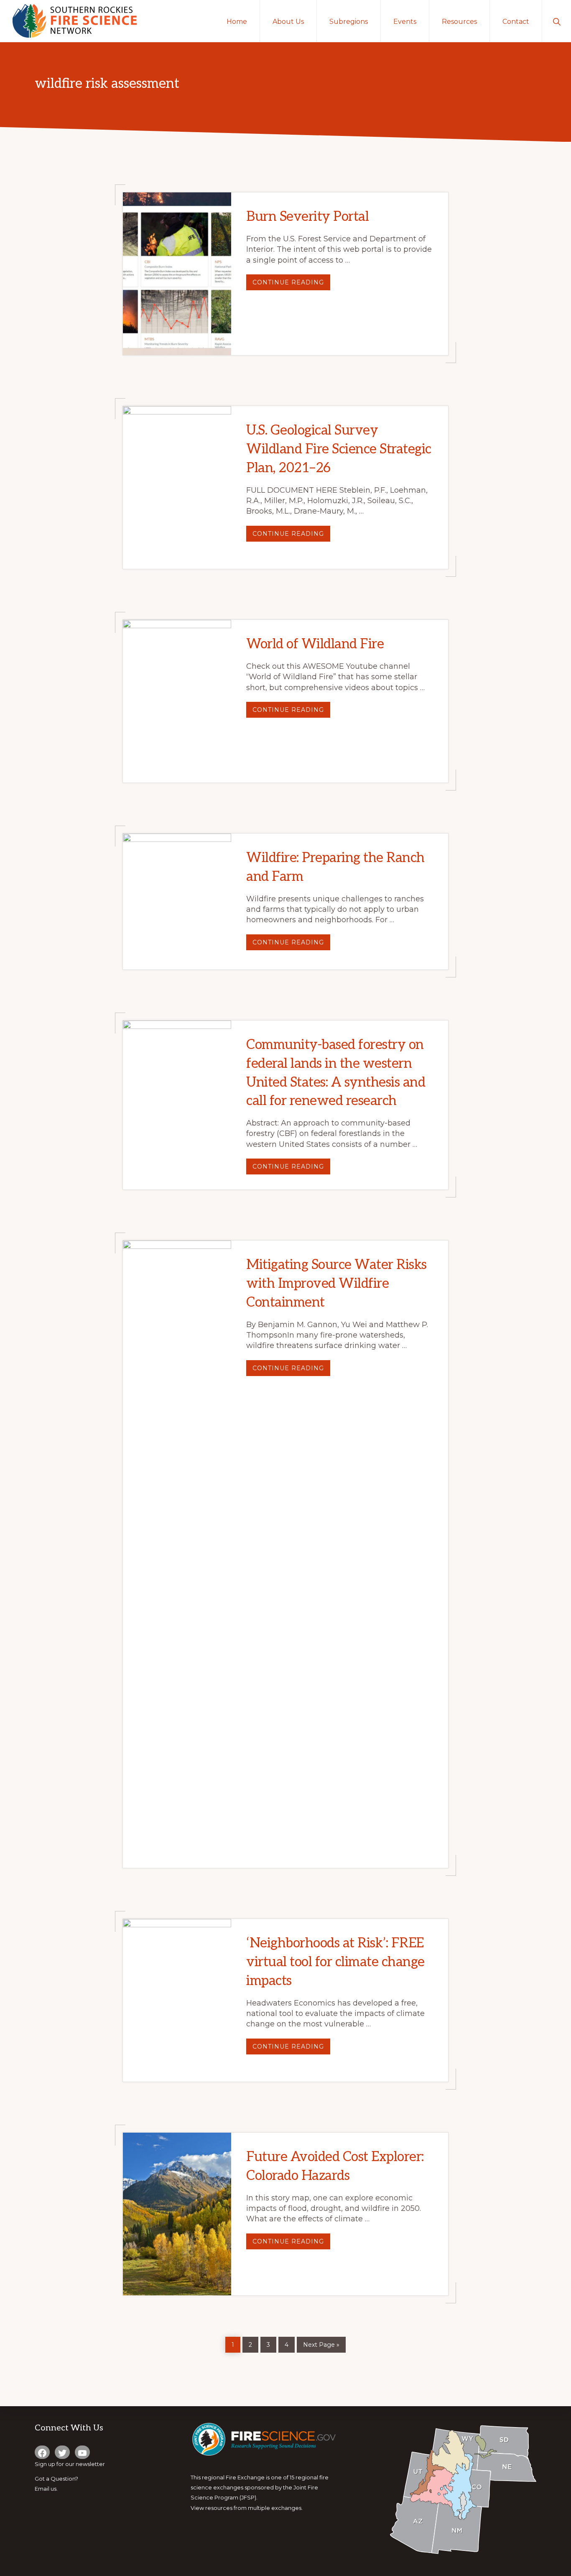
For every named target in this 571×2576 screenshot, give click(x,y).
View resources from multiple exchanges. (247, 2508)
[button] (557, 21)
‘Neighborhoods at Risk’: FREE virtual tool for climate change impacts (335, 1962)
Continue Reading (291, 284)
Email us (46, 2489)
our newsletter (85, 2464)
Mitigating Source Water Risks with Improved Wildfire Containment (336, 1284)
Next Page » (321, 2343)
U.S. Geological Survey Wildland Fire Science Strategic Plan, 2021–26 (339, 449)
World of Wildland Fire (315, 644)
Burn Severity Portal (307, 217)
